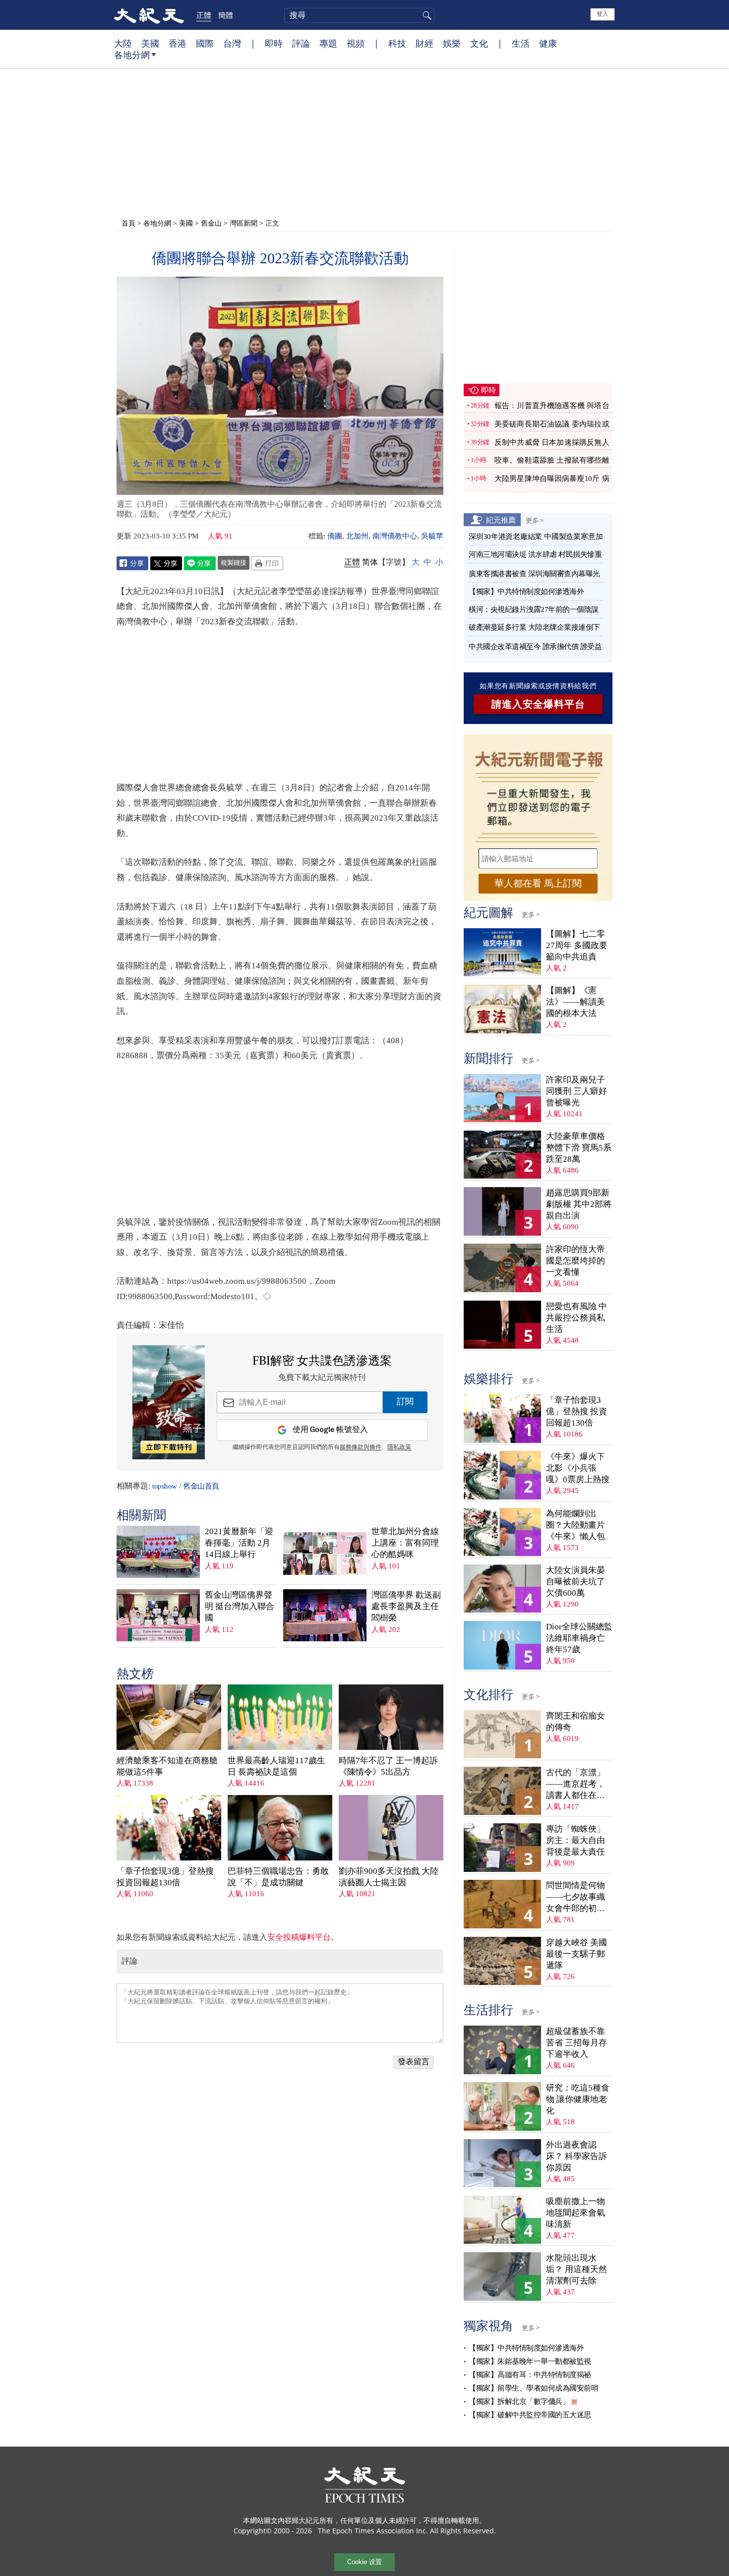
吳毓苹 (432, 536)
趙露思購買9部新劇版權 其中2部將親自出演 (579, 1204)
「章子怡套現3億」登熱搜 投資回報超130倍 (165, 1877)
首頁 (128, 223)
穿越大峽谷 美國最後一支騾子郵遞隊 (577, 1954)
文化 (479, 43)
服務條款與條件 (361, 1447)
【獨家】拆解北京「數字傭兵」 (519, 2401)
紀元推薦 (501, 520)
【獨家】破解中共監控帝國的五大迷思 (530, 2415)
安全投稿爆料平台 (299, 1937)
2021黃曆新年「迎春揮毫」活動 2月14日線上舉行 (239, 1543)
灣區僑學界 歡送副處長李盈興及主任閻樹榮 (406, 1606)
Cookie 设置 (364, 2562)
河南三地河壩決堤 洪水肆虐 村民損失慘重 (535, 554)
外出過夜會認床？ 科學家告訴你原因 (577, 2156)
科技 (397, 43)
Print (267, 563)
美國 (150, 43)
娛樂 (452, 43)
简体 (370, 562)
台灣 (232, 43)
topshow (165, 1486)
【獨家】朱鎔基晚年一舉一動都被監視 (530, 2361)
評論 (301, 43)
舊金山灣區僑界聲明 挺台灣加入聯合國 (240, 1606)
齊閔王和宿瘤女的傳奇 (576, 1722)
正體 (204, 15)
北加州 (357, 536)
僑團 (335, 536)
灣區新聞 (243, 223)
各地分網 (132, 55)
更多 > (535, 520)
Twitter (166, 563)
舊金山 (211, 223)
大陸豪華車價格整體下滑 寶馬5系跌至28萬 (579, 1148)
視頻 (356, 43)
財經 (425, 43)
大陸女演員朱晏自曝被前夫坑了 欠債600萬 (576, 1582)
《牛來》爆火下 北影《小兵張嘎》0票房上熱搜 (578, 1468)
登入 (603, 14)
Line (200, 563)
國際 (205, 43)
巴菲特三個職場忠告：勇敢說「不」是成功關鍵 (278, 1877)
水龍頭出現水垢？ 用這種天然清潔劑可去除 (577, 2269)
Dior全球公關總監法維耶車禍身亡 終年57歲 (579, 1638)
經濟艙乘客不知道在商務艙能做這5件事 (167, 1766)
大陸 (123, 43)
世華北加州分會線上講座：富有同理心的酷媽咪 (405, 1543)
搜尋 (425, 15)
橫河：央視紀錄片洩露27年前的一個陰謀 (534, 609)
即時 (274, 43)
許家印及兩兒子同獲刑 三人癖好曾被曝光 (577, 1091)
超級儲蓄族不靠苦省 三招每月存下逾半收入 (577, 2043)
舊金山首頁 (201, 1486)
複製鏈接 (234, 562)
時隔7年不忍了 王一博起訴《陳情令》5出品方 (388, 1766)
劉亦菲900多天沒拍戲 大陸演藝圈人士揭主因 (389, 1877)
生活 (521, 43)
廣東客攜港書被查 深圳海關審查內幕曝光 (534, 574)
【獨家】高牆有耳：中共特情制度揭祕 (530, 2375)
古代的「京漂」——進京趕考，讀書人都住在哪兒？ (576, 1784)
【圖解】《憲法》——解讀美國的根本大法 (576, 1002)
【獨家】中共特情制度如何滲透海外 (526, 592)
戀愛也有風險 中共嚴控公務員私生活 (577, 1318)
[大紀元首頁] (149, 15)
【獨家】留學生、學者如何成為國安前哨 (533, 2388)
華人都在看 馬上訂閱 (538, 883)
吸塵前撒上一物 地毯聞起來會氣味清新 (576, 2213)
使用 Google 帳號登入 (330, 1430)
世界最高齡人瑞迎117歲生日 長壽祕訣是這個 (276, 1766)
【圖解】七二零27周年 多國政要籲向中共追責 (577, 945)
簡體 (226, 15)
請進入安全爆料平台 (538, 704)
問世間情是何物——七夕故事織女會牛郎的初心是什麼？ (576, 1897)
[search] (359, 15)
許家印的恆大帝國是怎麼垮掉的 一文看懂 (576, 1261)
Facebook (132, 563)
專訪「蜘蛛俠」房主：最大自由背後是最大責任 (576, 1840)
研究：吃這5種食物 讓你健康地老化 (578, 2099)
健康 (548, 43)
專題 (328, 43)
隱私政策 (399, 1447)
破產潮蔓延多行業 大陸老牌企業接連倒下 (534, 627)
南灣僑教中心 (395, 536)
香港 (178, 43)
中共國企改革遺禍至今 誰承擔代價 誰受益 (535, 647)
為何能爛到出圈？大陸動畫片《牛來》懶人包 (576, 1525)
